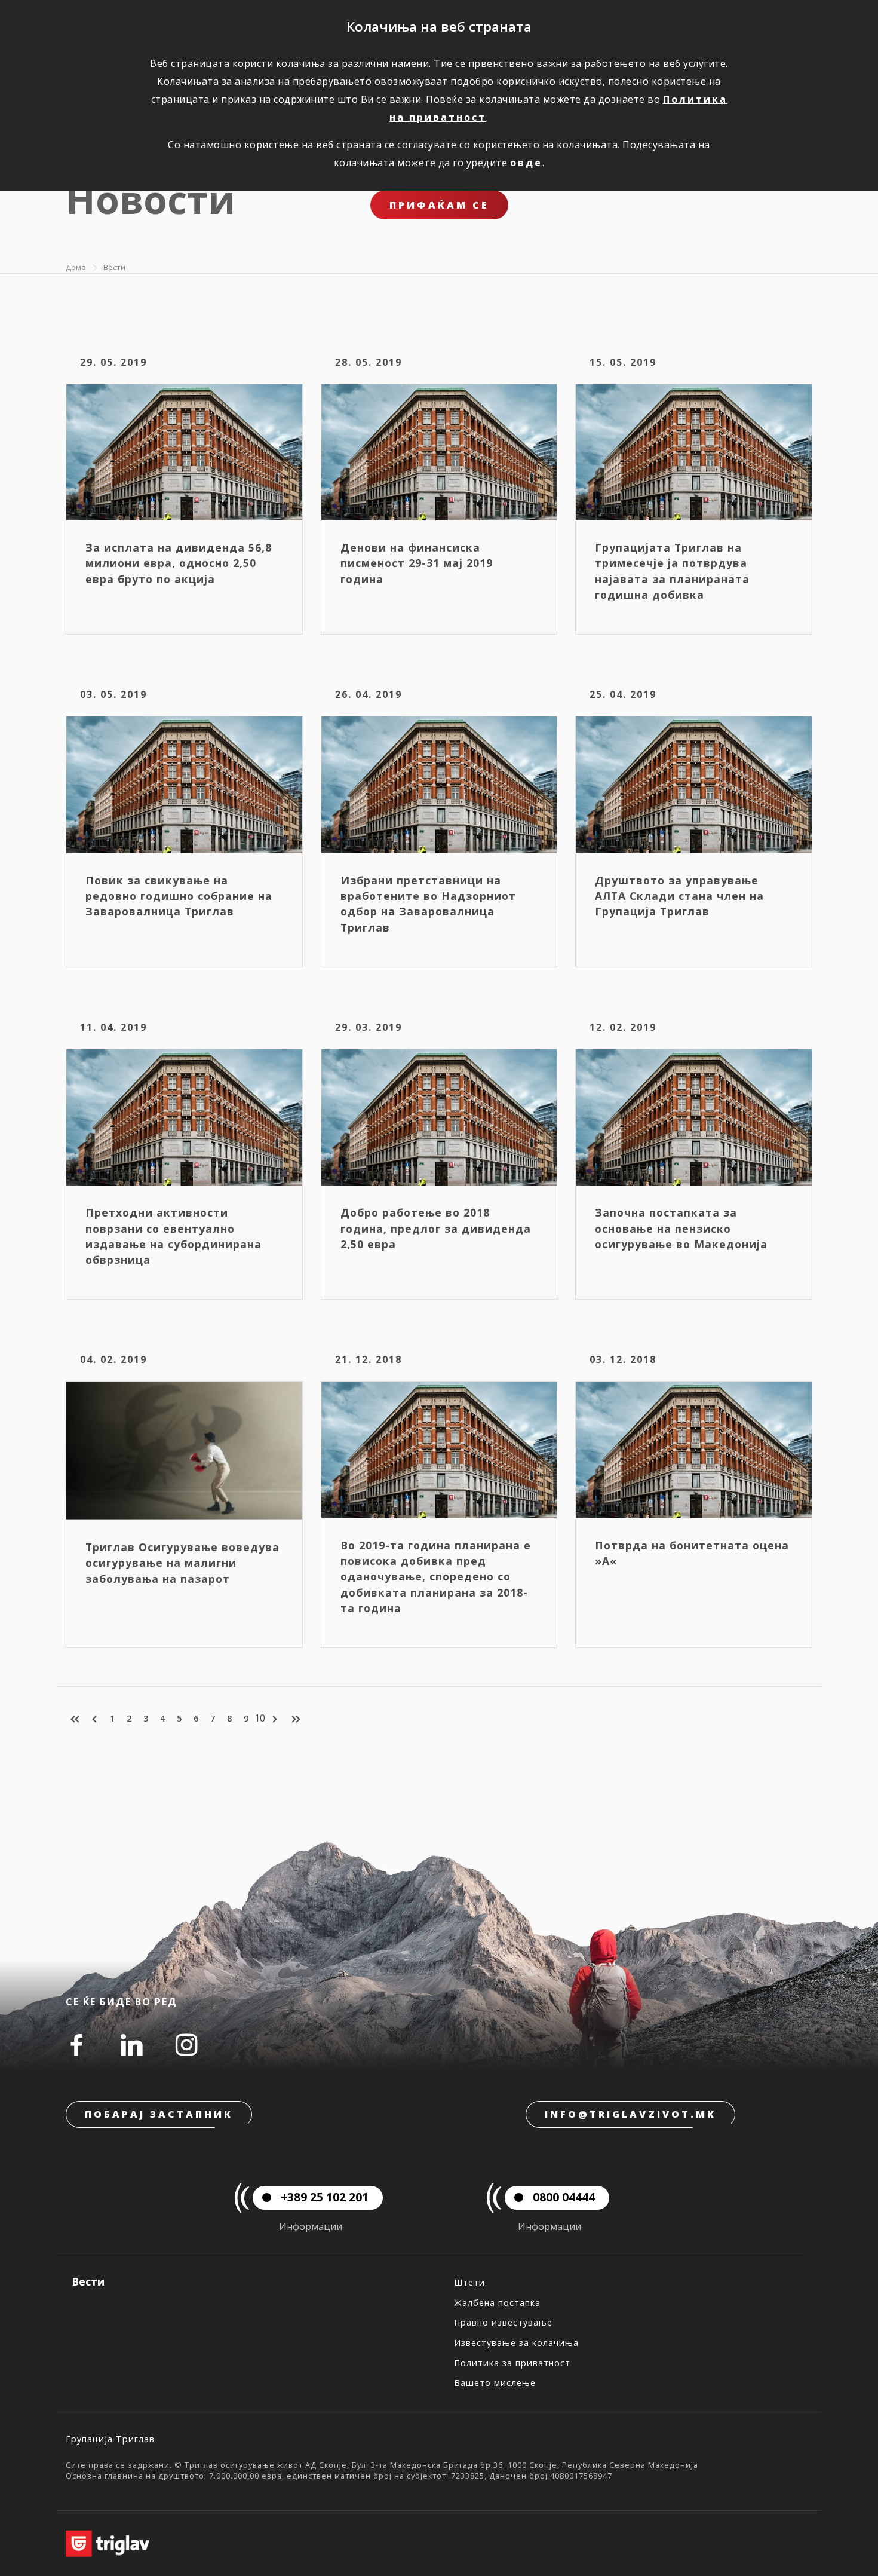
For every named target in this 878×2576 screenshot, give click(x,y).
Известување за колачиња (516, 2343)
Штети (469, 2282)
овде (526, 163)
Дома (76, 267)
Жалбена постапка (497, 2303)
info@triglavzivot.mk (630, 2114)
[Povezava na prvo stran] (76, 1719)
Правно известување (503, 2322)
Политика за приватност (512, 2363)
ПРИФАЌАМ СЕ (439, 205)
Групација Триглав (110, 2439)
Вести (114, 267)
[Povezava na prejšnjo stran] (96, 1719)
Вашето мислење (495, 2383)
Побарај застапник (159, 2114)
